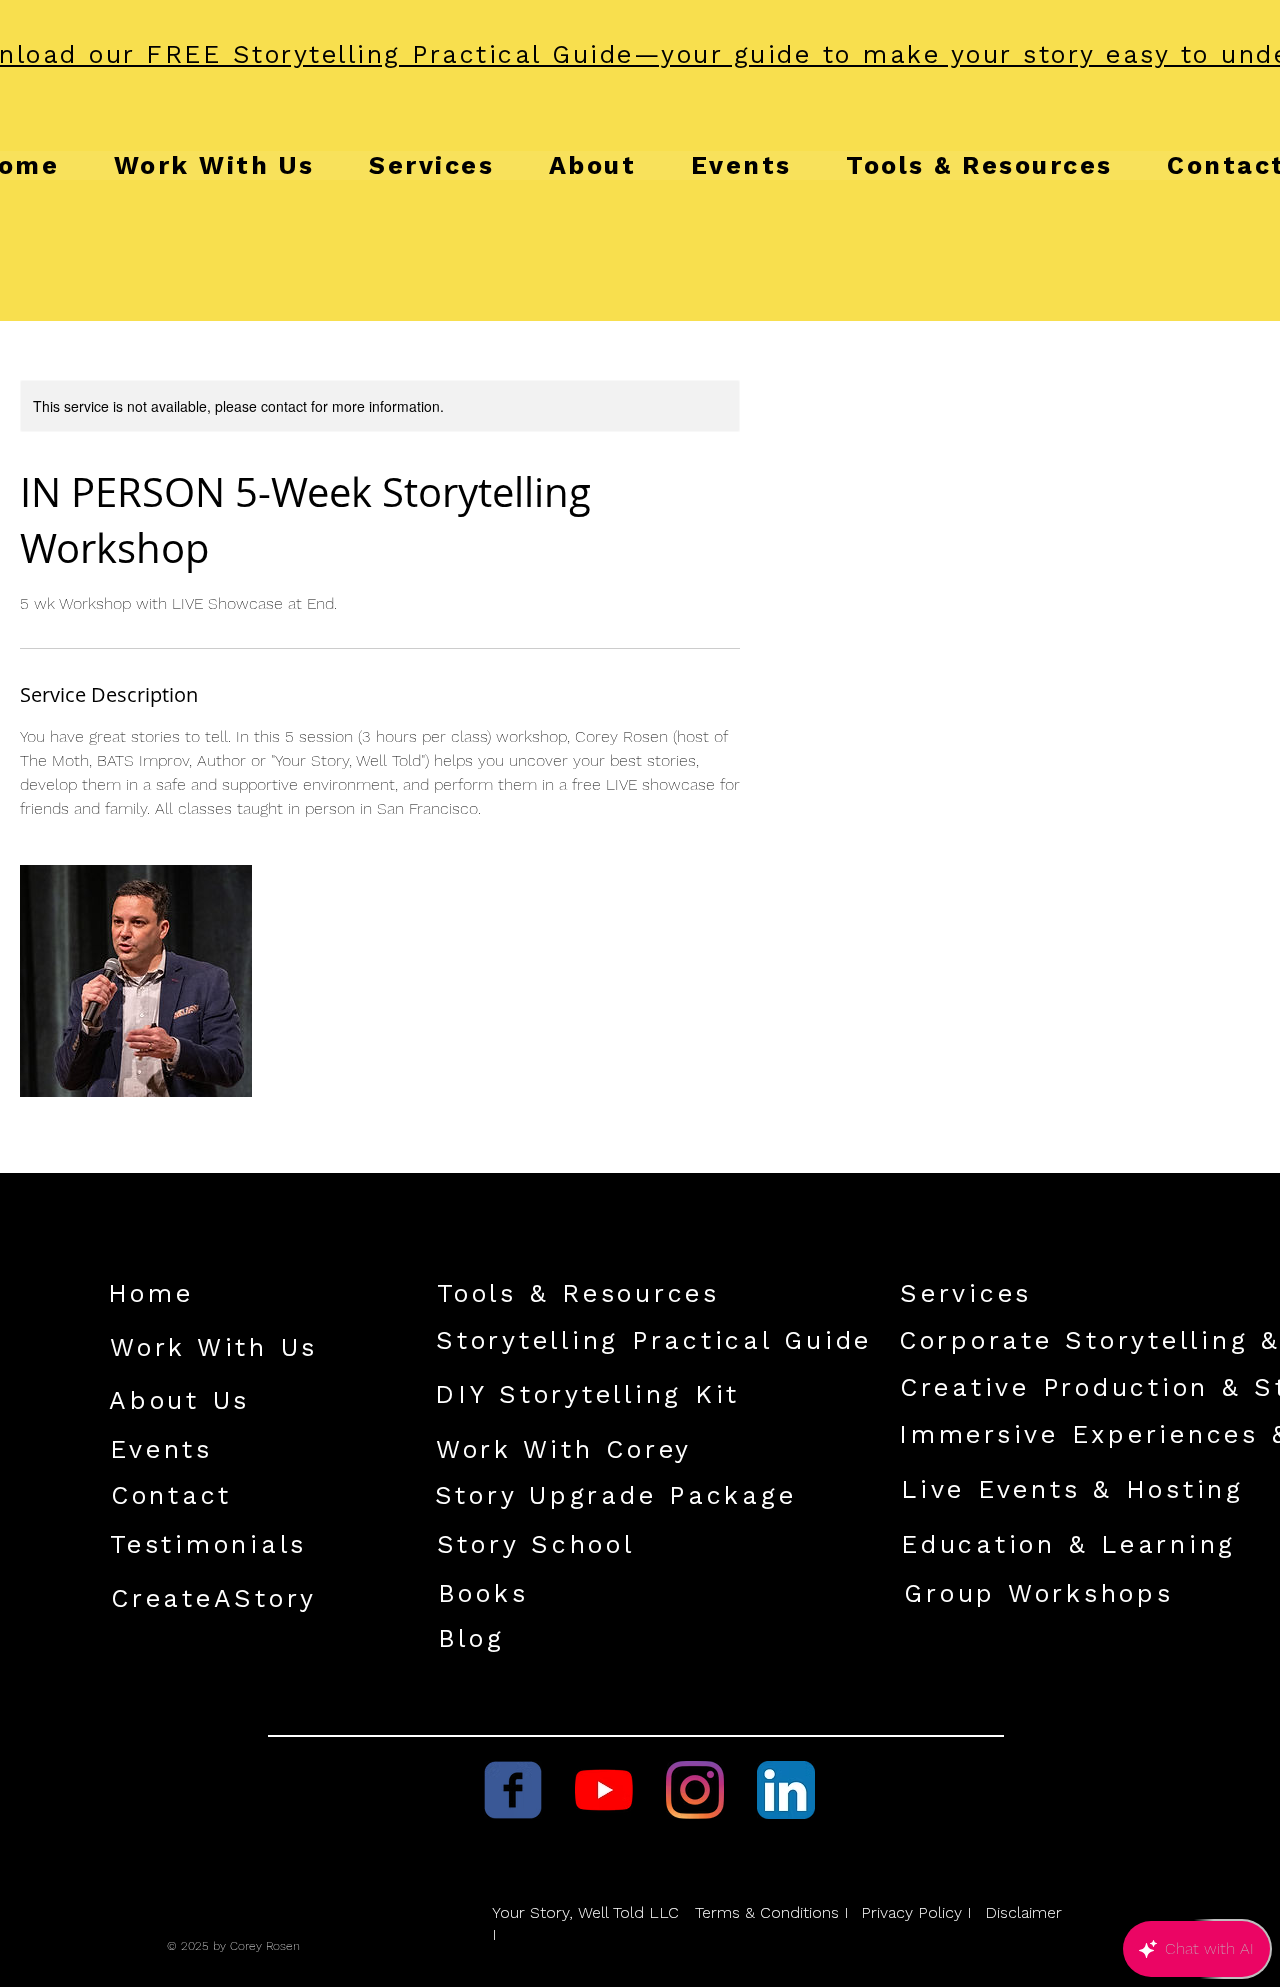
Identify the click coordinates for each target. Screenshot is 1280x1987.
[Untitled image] (136, 981)
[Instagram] (695, 1790)
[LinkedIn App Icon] (786, 1790)
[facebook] (513, 1790)
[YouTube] (604, 1790)
